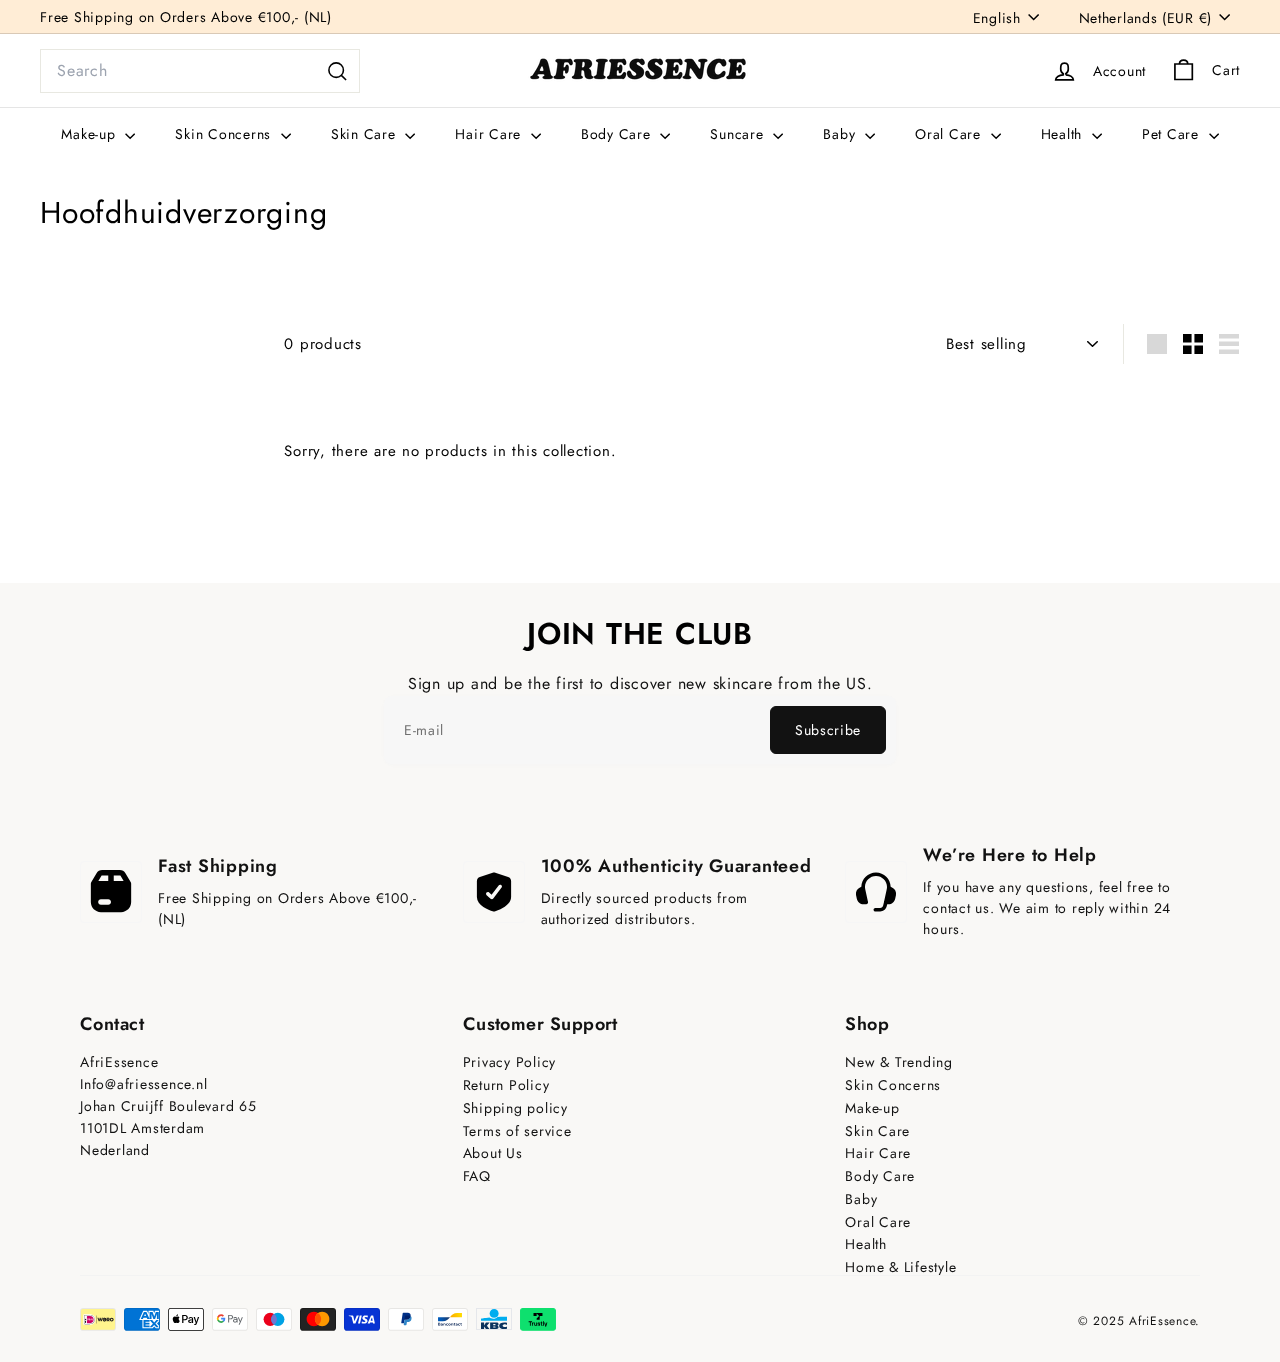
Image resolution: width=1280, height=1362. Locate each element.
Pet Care (1173, 134)
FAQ (477, 1176)
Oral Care (950, 134)
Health (1064, 134)
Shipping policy (515, 1108)
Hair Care (490, 134)
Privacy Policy (510, 1062)
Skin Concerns (225, 134)
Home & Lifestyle (900, 1267)
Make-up (90, 134)
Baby (841, 134)
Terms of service (517, 1131)
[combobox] (200, 71)
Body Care (618, 134)
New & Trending (899, 1062)
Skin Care (366, 134)
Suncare (739, 134)
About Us (493, 1153)
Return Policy (506, 1085)
